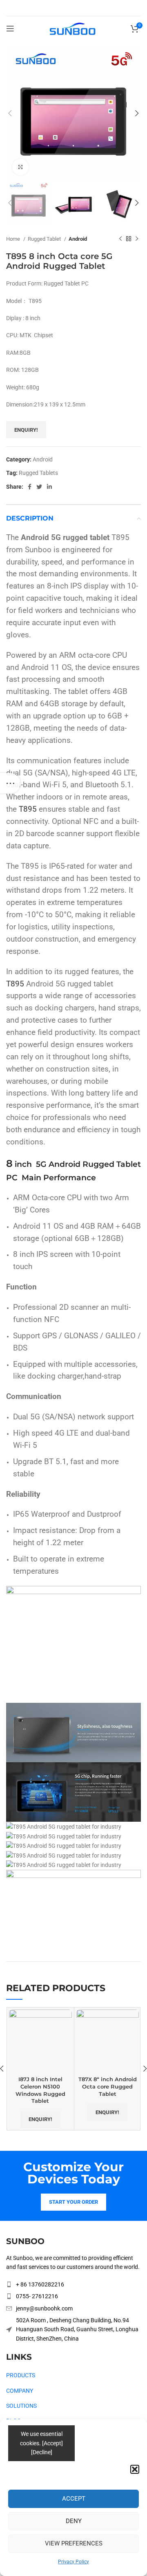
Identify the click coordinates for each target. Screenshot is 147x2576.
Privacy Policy (73, 2562)
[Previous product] (120, 239)
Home (14, 239)
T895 (28, 809)
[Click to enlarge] (20, 167)
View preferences (74, 2543)
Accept (74, 2499)
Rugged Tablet (45, 239)
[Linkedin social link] (49, 487)
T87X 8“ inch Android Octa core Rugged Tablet (108, 2086)
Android (78, 239)
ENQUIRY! (26, 430)
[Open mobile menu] (10, 29)
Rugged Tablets (38, 473)
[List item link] (73, 2284)
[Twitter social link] (39, 487)
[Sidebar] (10, 783)
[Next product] (137, 239)
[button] (135, 2469)
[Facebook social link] (30, 487)
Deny (74, 2521)
